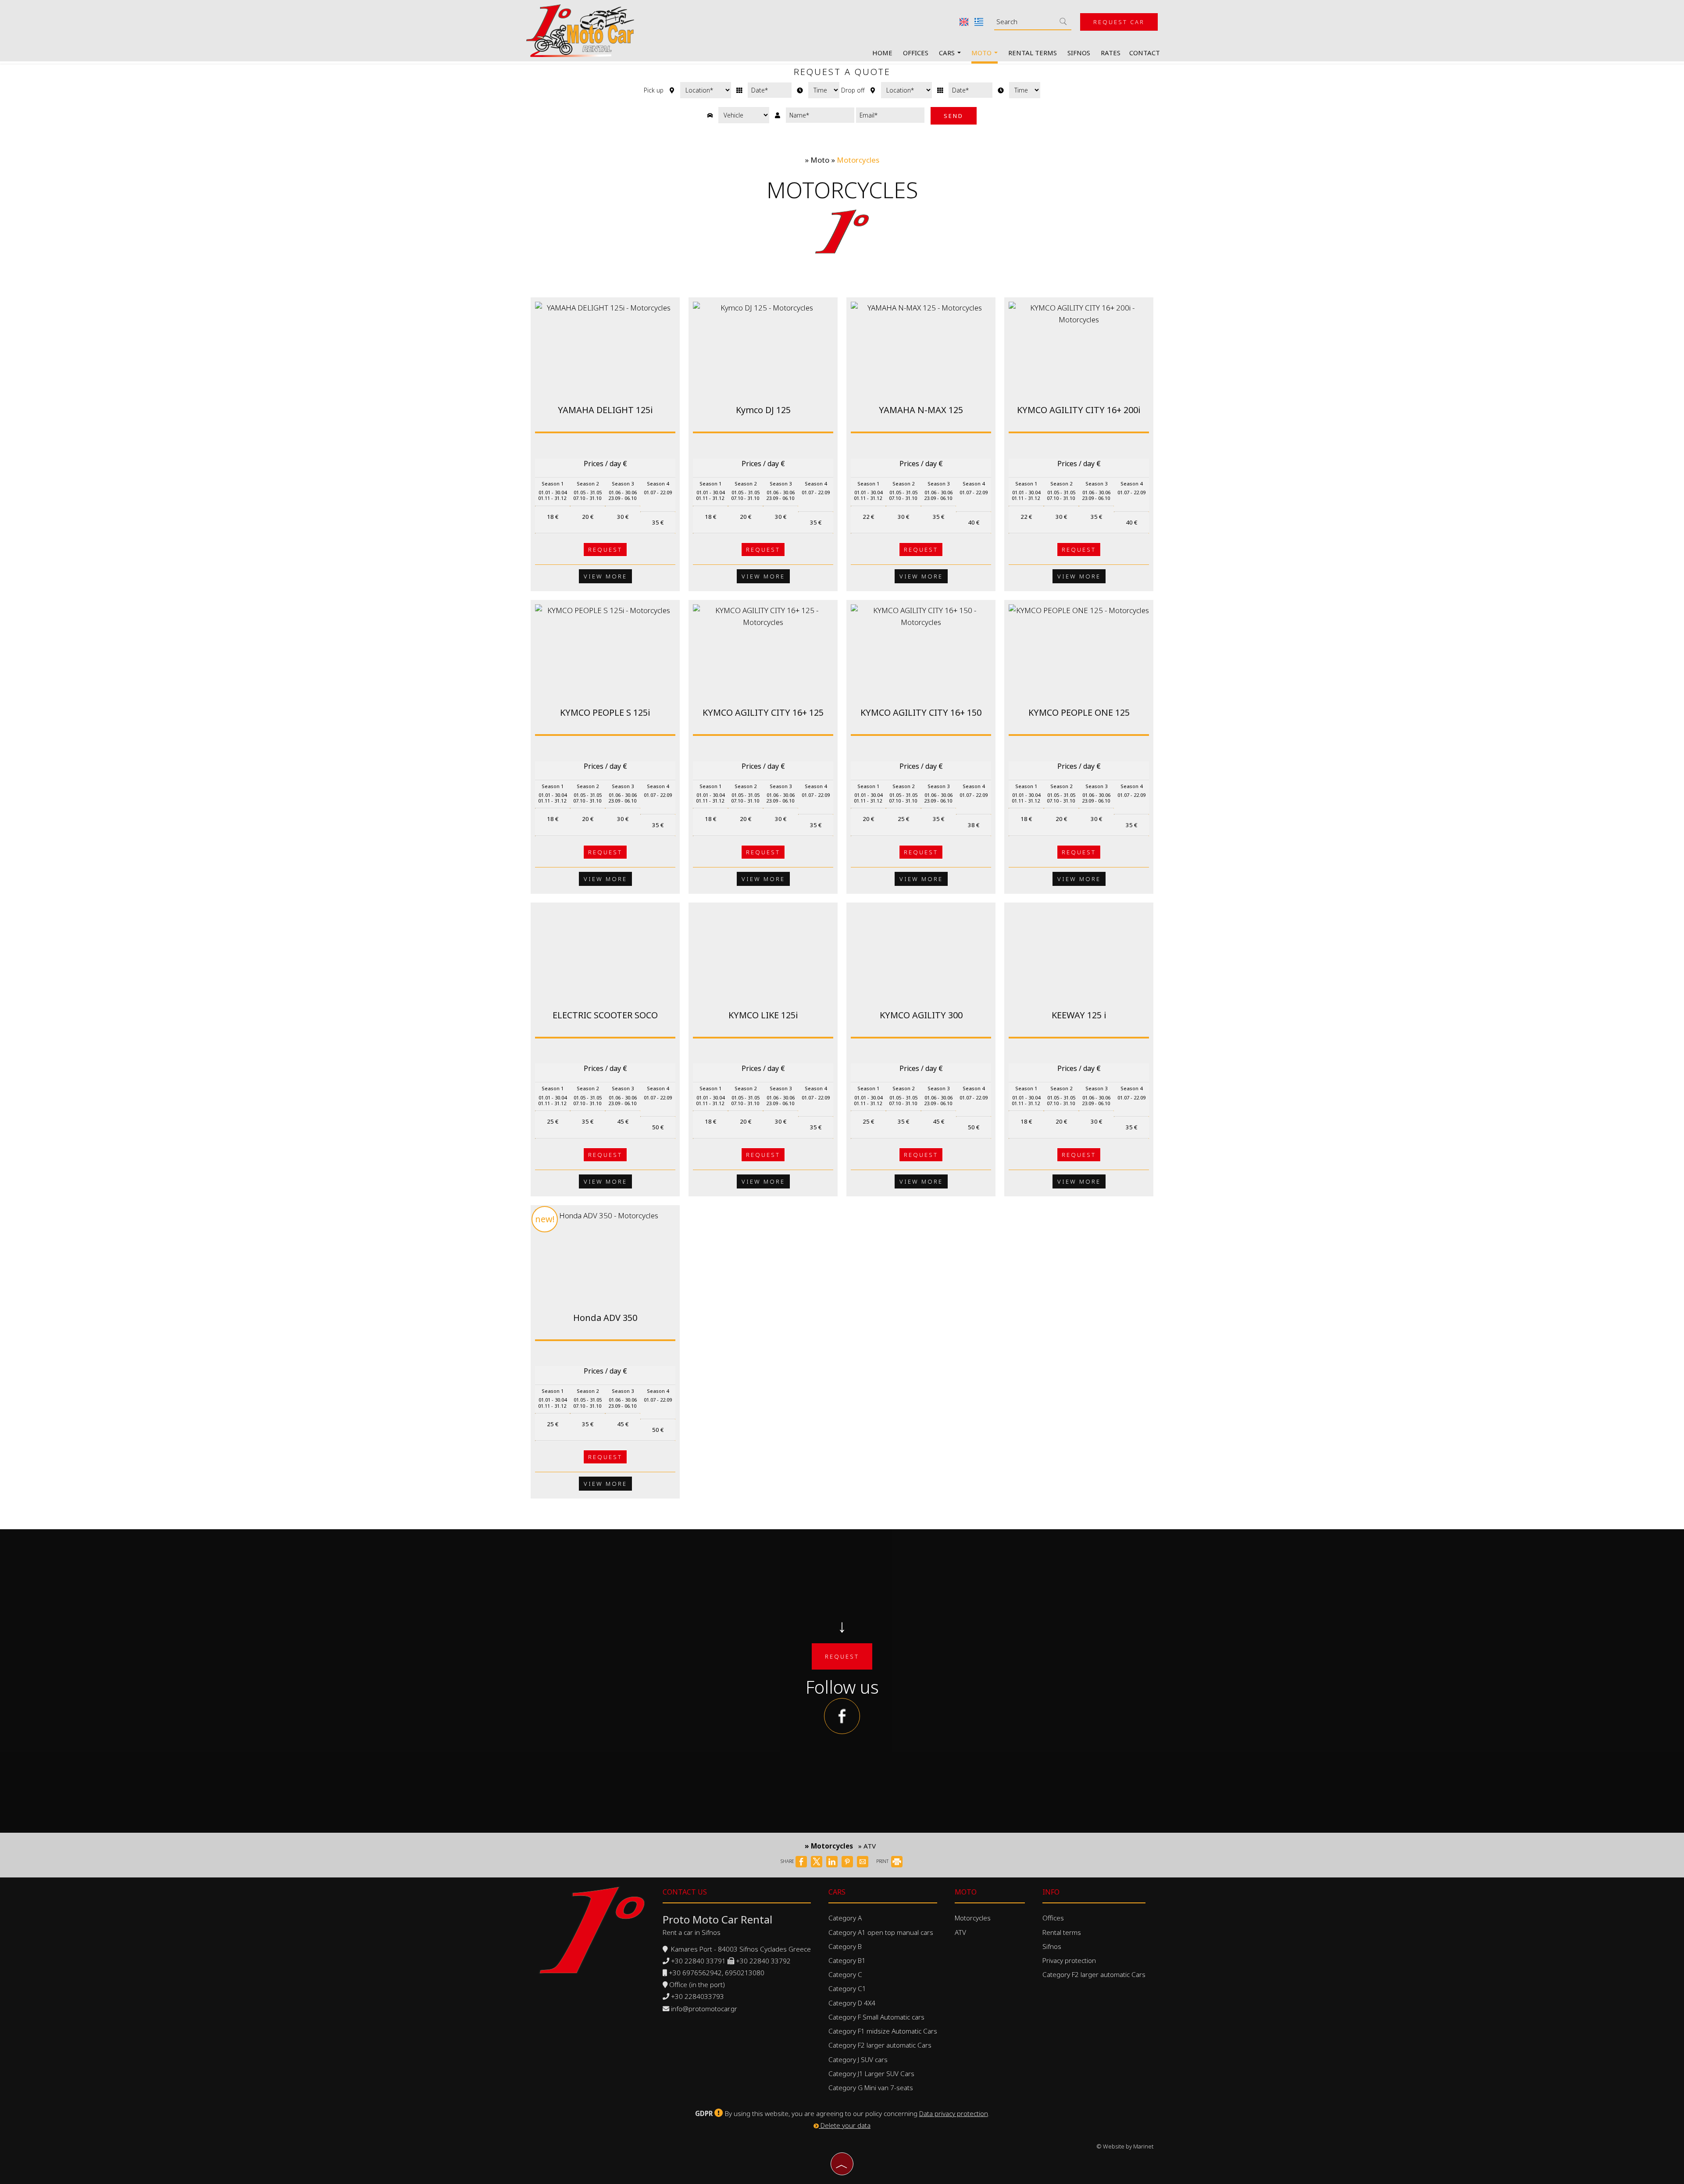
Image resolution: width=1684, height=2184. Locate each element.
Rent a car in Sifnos (692, 1932)
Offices (916, 53)
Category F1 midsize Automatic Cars (883, 2031)
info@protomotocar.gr (704, 2009)
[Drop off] (970, 90)
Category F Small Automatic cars (876, 2017)
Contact (1145, 53)
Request (605, 550)
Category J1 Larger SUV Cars (871, 2073)
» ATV (867, 1846)
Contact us (685, 1892)
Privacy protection (1069, 1960)
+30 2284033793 (698, 1996)
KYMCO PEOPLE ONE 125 (1079, 712)
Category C (845, 1974)
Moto (982, 53)
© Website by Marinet (1125, 2146)
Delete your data (845, 2125)
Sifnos (1079, 53)
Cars (948, 53)
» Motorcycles (829, 1846)
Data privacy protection (954, 2113)
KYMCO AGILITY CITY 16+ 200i (1079, 410)
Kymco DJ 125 (763, 410)
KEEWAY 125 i (1079, 1015)
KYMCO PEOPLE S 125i (605, 712)
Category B (845, 1946)
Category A (845, 1918)
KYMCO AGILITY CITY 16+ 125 (763, 712)
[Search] (1063, 21)
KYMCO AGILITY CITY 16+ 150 (921, 712)
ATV (960, 1932)
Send (954, 116)
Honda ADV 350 (605, 1318)
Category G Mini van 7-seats (871, 2088)
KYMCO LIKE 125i (763, 1015)
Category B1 (847, 1960)
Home (882, 53)
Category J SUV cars (858, 2059)
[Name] (820, 115)
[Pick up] (770, 90)
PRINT (883, 1861)
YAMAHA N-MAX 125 (921, 410)
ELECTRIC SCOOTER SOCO (605, 1015)
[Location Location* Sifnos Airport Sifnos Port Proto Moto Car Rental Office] (706, 90)
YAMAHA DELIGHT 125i (605, 410)
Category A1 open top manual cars (881, 1932)
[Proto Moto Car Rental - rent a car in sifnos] (580, 30)
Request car (1119, 22)
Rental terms (1033, 53)
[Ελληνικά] (979, 21)
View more (605, 576)
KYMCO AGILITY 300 (921, 1015)
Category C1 (847, 1988)
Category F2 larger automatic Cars (880, 2045)
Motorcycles (973, 1918)
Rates (1111, 53)
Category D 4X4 (852, 2003)
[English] (965, 21)
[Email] (890, 115)
